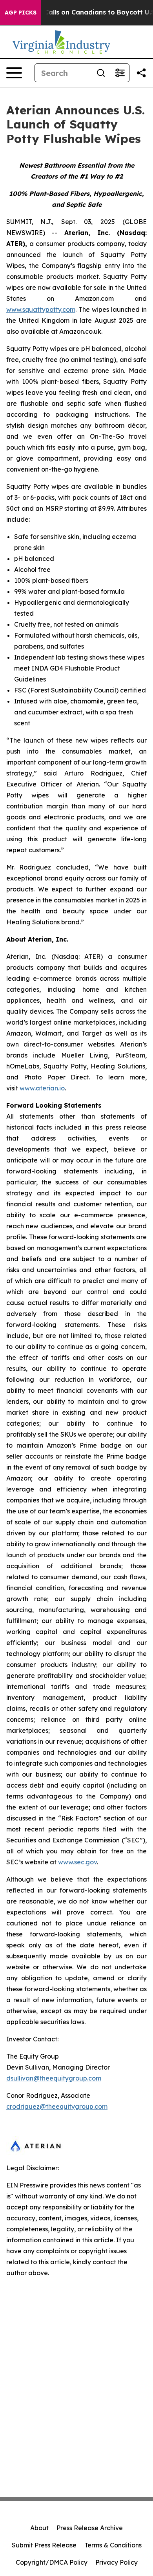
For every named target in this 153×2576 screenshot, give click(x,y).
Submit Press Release (44, 2545)
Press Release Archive (90, 2528)
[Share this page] (141, 73)
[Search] (101, 73)
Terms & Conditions (113, 2545)
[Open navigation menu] (14, 73)
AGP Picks (21, 13)
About (39, 2528)
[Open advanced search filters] (120, 73)
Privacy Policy (117, 2562)
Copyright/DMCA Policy (52, 2562)
